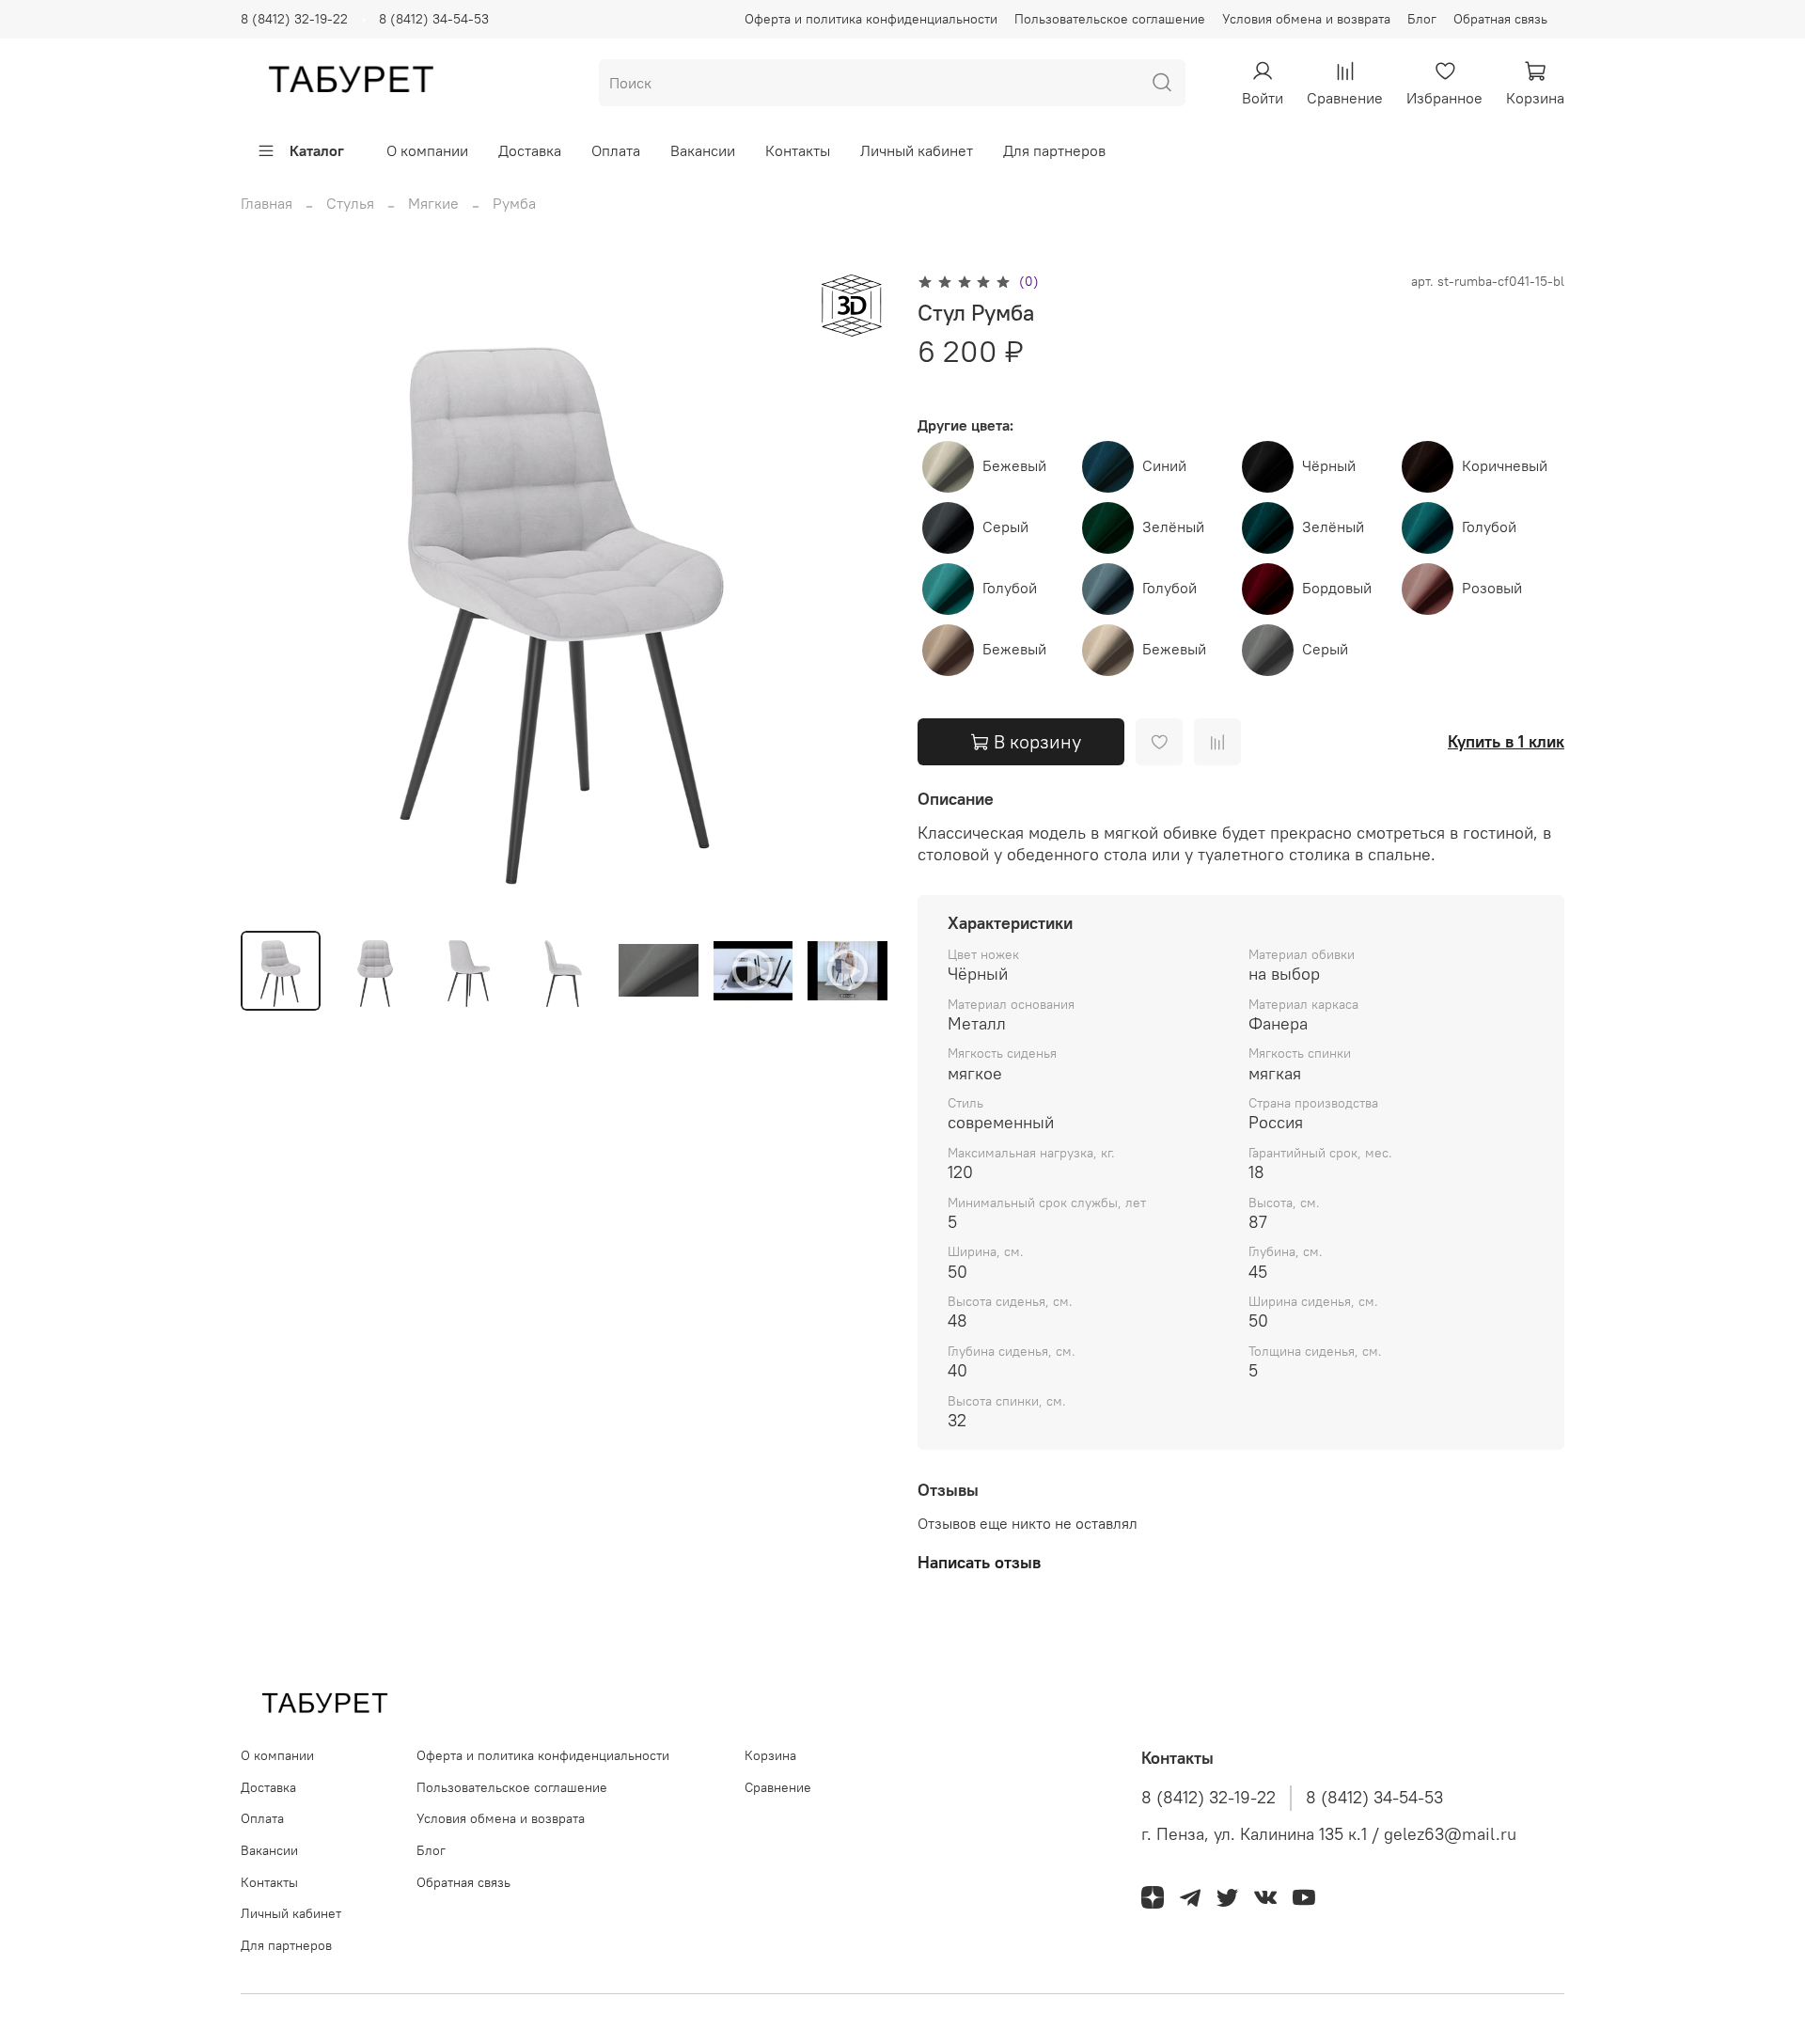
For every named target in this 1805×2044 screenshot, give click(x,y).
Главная (267, 203)
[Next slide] (857, 592)
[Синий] (1110, 464)
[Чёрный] (1270, 464)
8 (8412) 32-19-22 (294, 19)
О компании (427, 150)
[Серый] (950, 526)
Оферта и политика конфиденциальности (871, 19)
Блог (1422, 19)
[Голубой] (1429, 526)
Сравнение (778, 1787)
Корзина (770, 1755)
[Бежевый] (950, 464)
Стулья (350, 203)
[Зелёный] (1110, 526)
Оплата (616, 150)
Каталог (317, 150)
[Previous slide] (271, 592)
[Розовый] (1429, 587)
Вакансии (703, 150)
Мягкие (433, 203)
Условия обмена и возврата (1306, 19)
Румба (514, 203)
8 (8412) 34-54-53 (434, 19)
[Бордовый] (1270, 587)
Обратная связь (1500, 19)
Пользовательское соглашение (1110, 19)
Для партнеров (1054, 150)
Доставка (530, 150)
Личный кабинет (917, 150)
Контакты (798, 150)
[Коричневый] (1429, 464)
